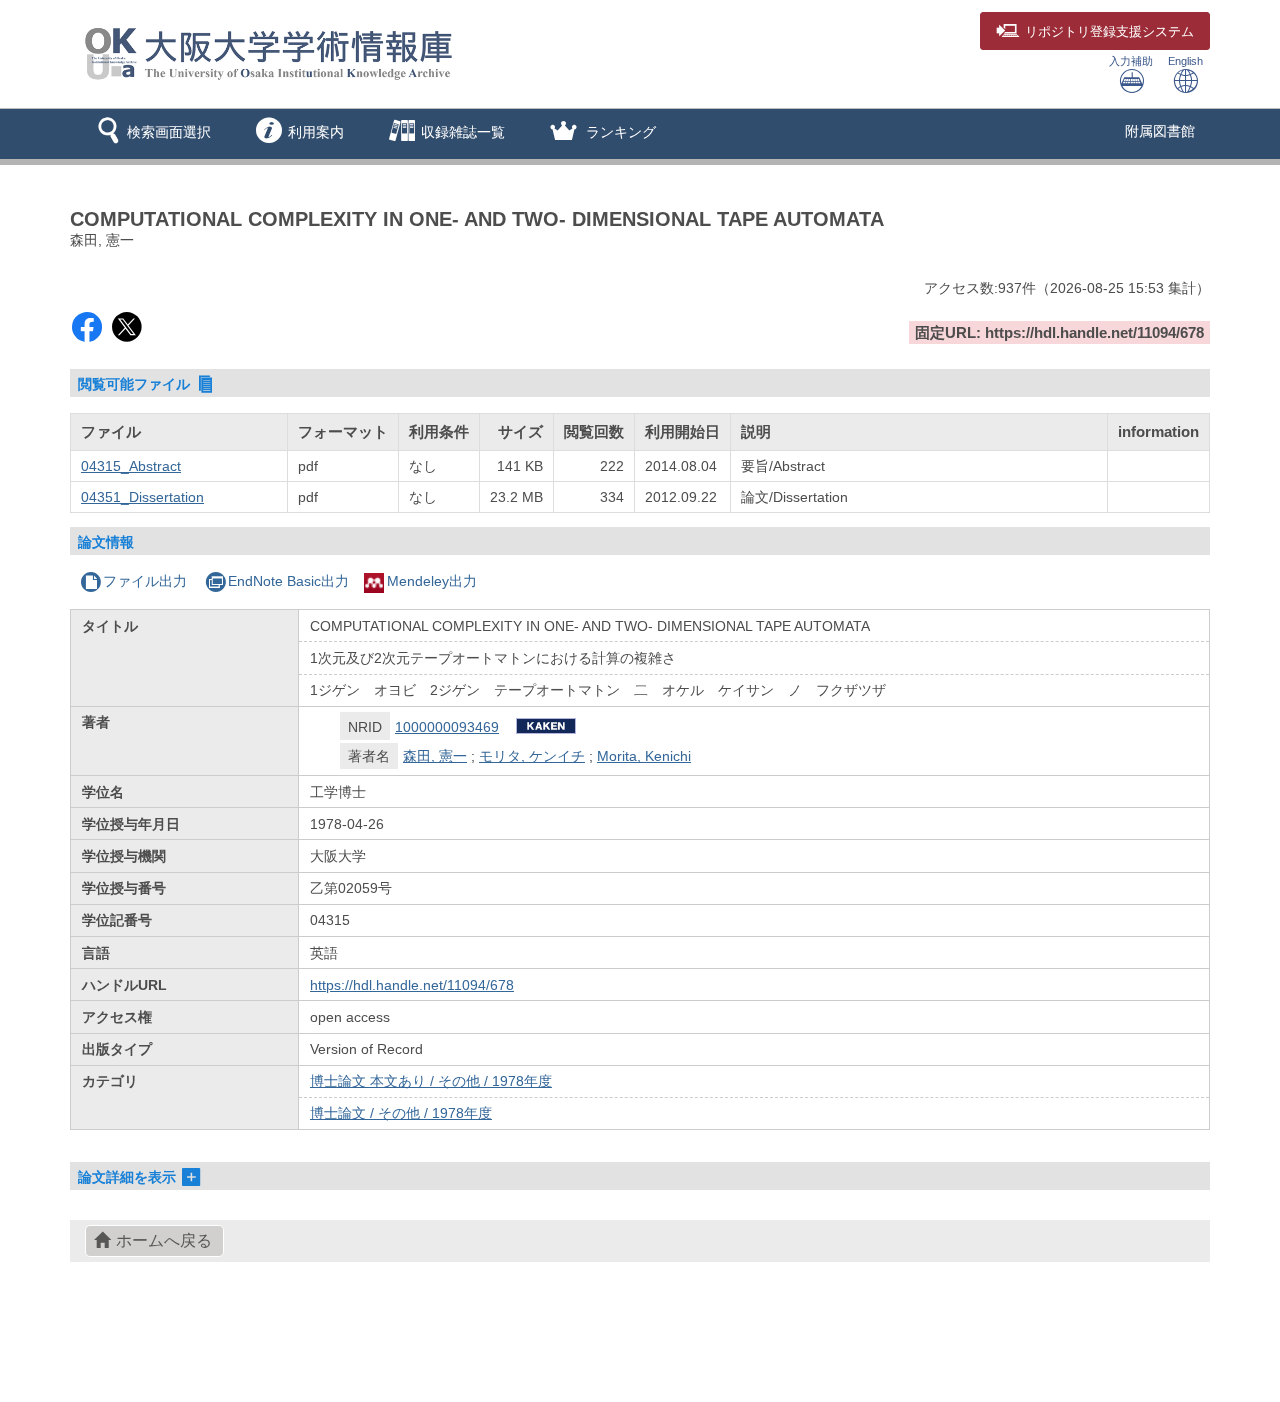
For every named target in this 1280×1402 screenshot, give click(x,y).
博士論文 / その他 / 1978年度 (401, 1113)
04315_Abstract (131, 466)
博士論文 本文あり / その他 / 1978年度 (431, 1081)
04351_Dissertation (142, 497)
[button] (150, 134)
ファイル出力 (145, 581)
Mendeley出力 (432, 581)
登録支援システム (1109, 32)
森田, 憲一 (435, 756)
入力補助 (1131, 61)
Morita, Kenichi (644, 756)
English (1185, 61)
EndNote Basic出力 (288, 581)
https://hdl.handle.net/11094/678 (412, 985)
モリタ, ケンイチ (532, 756)
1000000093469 (447, 727)
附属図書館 (1160, 131)
